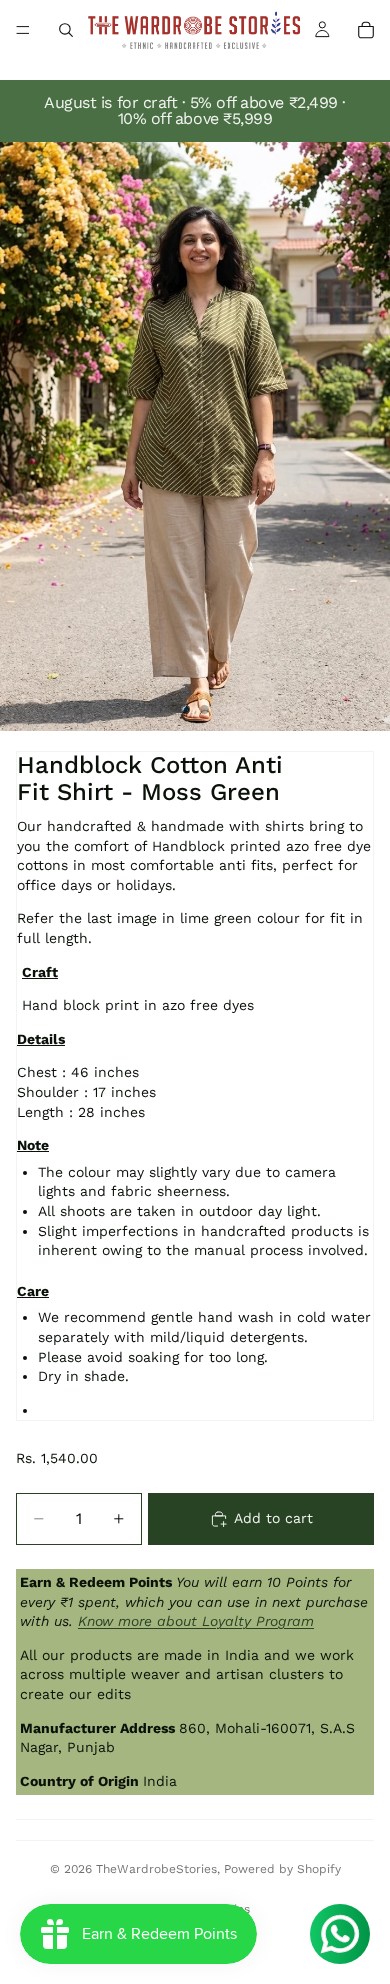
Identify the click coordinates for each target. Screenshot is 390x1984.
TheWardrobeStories (156, 1869)
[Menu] (23, 30)
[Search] (66, 30)
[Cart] (366, 30)
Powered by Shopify (282, 1869)
